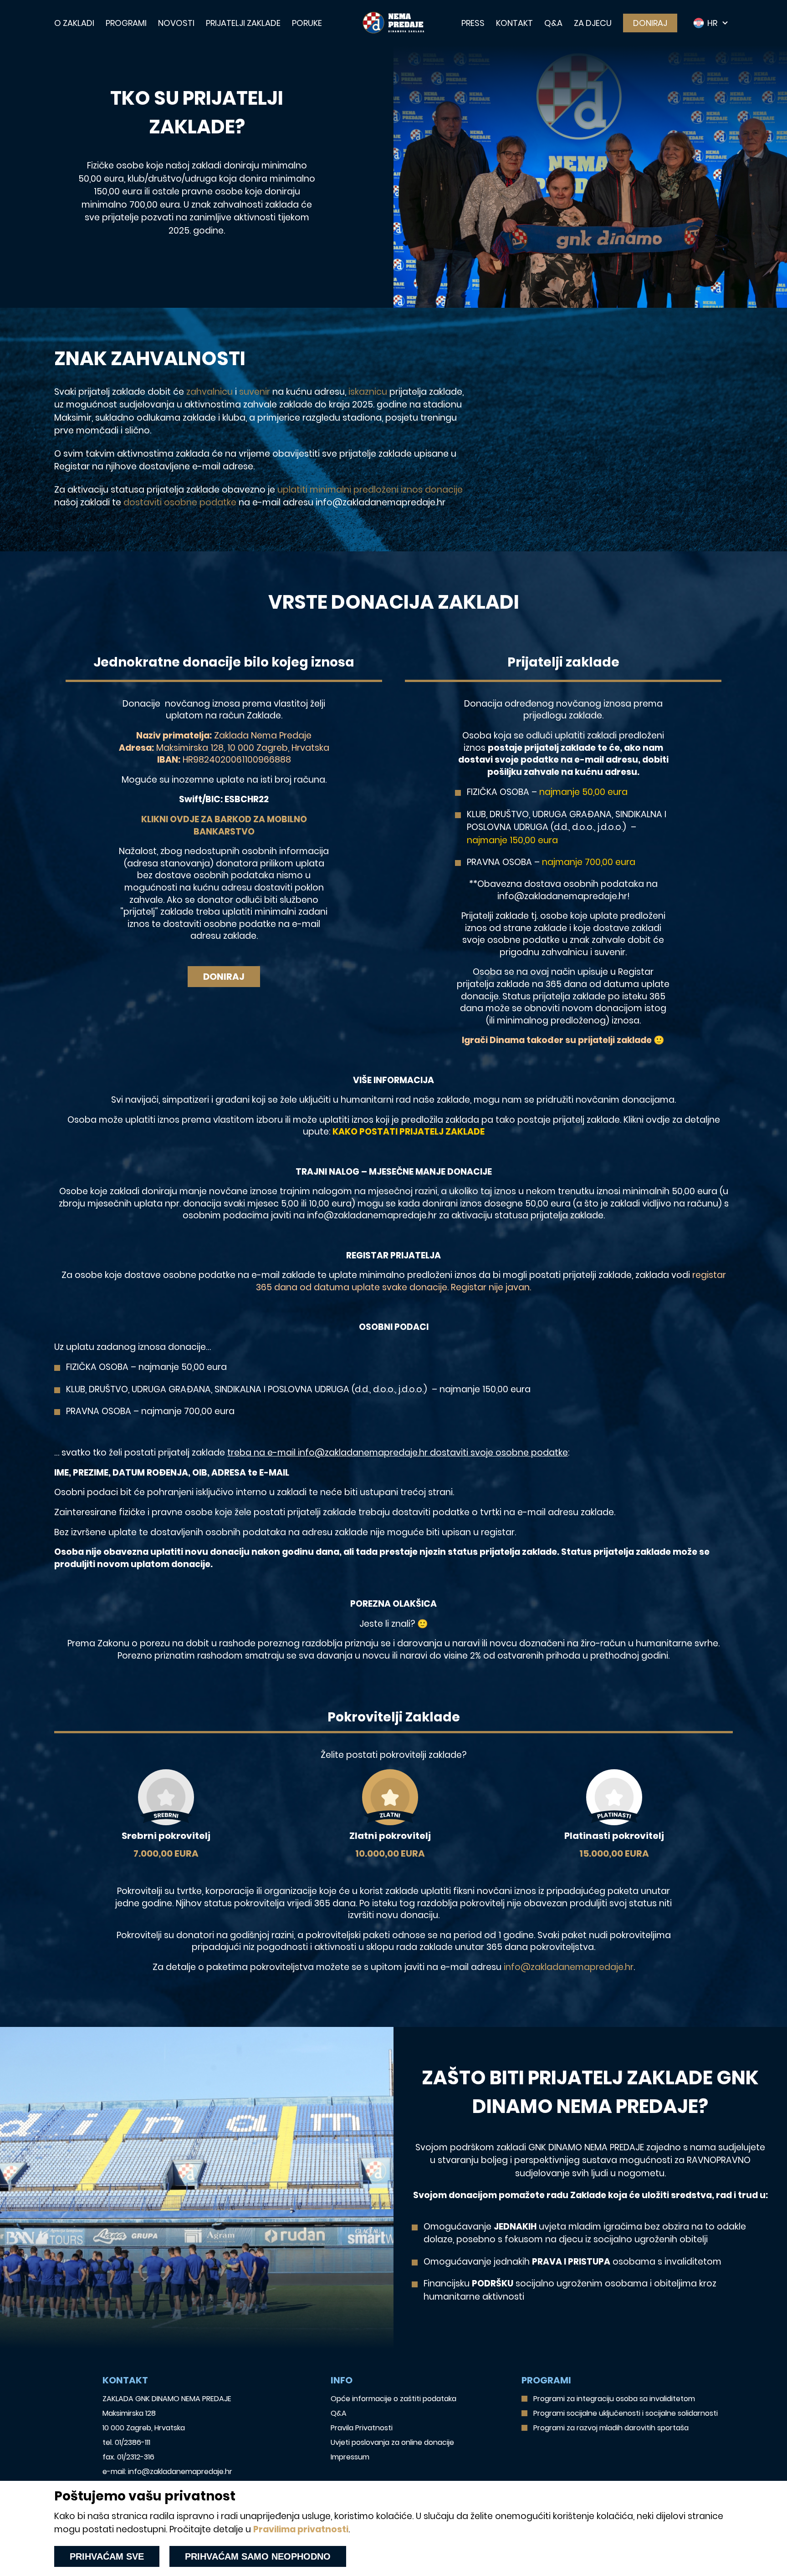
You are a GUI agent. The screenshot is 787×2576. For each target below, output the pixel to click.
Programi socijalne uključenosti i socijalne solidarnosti (626, 2413)
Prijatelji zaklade (243, 23)
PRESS (473, 23)
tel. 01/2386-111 (126, 2442)
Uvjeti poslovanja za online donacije (392, 2442)
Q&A (553, 23)
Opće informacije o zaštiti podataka (393, 2399)
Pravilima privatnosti (301, 2529)
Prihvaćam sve (107, 2556)
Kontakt (514, 23)
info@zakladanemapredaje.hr (569, 1967)
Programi (126, 23)
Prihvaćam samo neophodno (258, 2556)
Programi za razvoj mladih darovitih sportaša (611, 2428)
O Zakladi (74, 23)
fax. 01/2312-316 (128, 2457)
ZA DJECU (593, 23)
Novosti (176, 23)
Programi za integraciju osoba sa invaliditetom (614, 2399)
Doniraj (650, 23)
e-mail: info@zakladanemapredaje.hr (167, 2472)
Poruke (307, 23)
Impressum (350, 2457)
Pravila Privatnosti (362, 2428)
